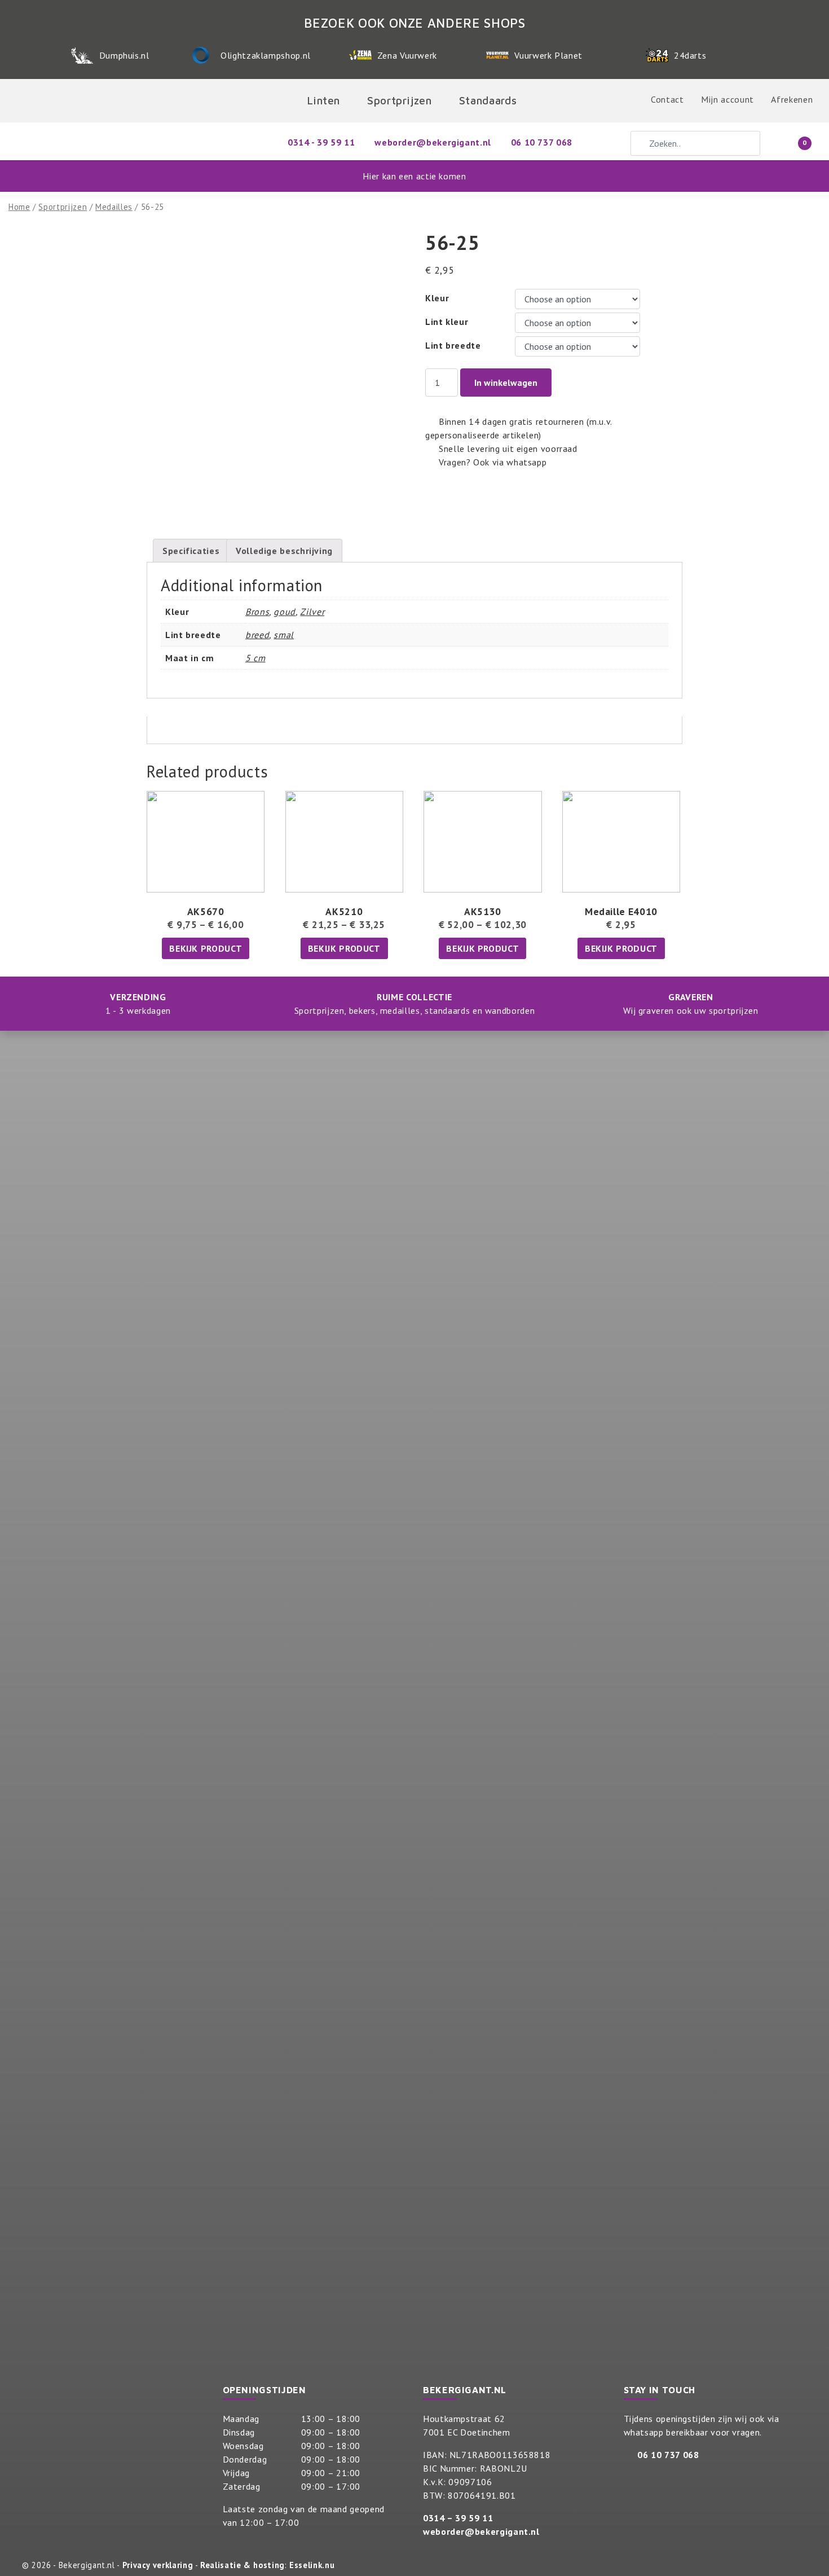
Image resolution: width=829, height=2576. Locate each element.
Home (19, 207)
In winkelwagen (506, 383)
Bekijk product (206, 948)
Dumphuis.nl (124, 55)
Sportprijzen (63, 207)
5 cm (255, 658)
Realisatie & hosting (242, 2565)
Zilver (312, 612)
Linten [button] (323, 100)
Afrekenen (792, 99)
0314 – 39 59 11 (458, 2518)
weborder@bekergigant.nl (481, 2531)
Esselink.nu (312, 2565)
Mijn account (727, 99)
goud (285, 612)
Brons (257, 612)
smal (284, 635)
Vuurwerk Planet (548, 55)
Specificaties (191, 551)
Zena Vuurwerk (407, 55)
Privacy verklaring (158, 2565)
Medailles (114, 207)
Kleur (437, 298)
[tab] (191, 551)
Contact (667, 99)
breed (257, 635)
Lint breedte (453, 345)
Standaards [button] (488, 100)
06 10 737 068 (668, 2455)
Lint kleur (447, 322)
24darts (690, 55)
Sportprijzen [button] (400, 100)
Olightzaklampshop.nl (266, 55)
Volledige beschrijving (284, 551)
